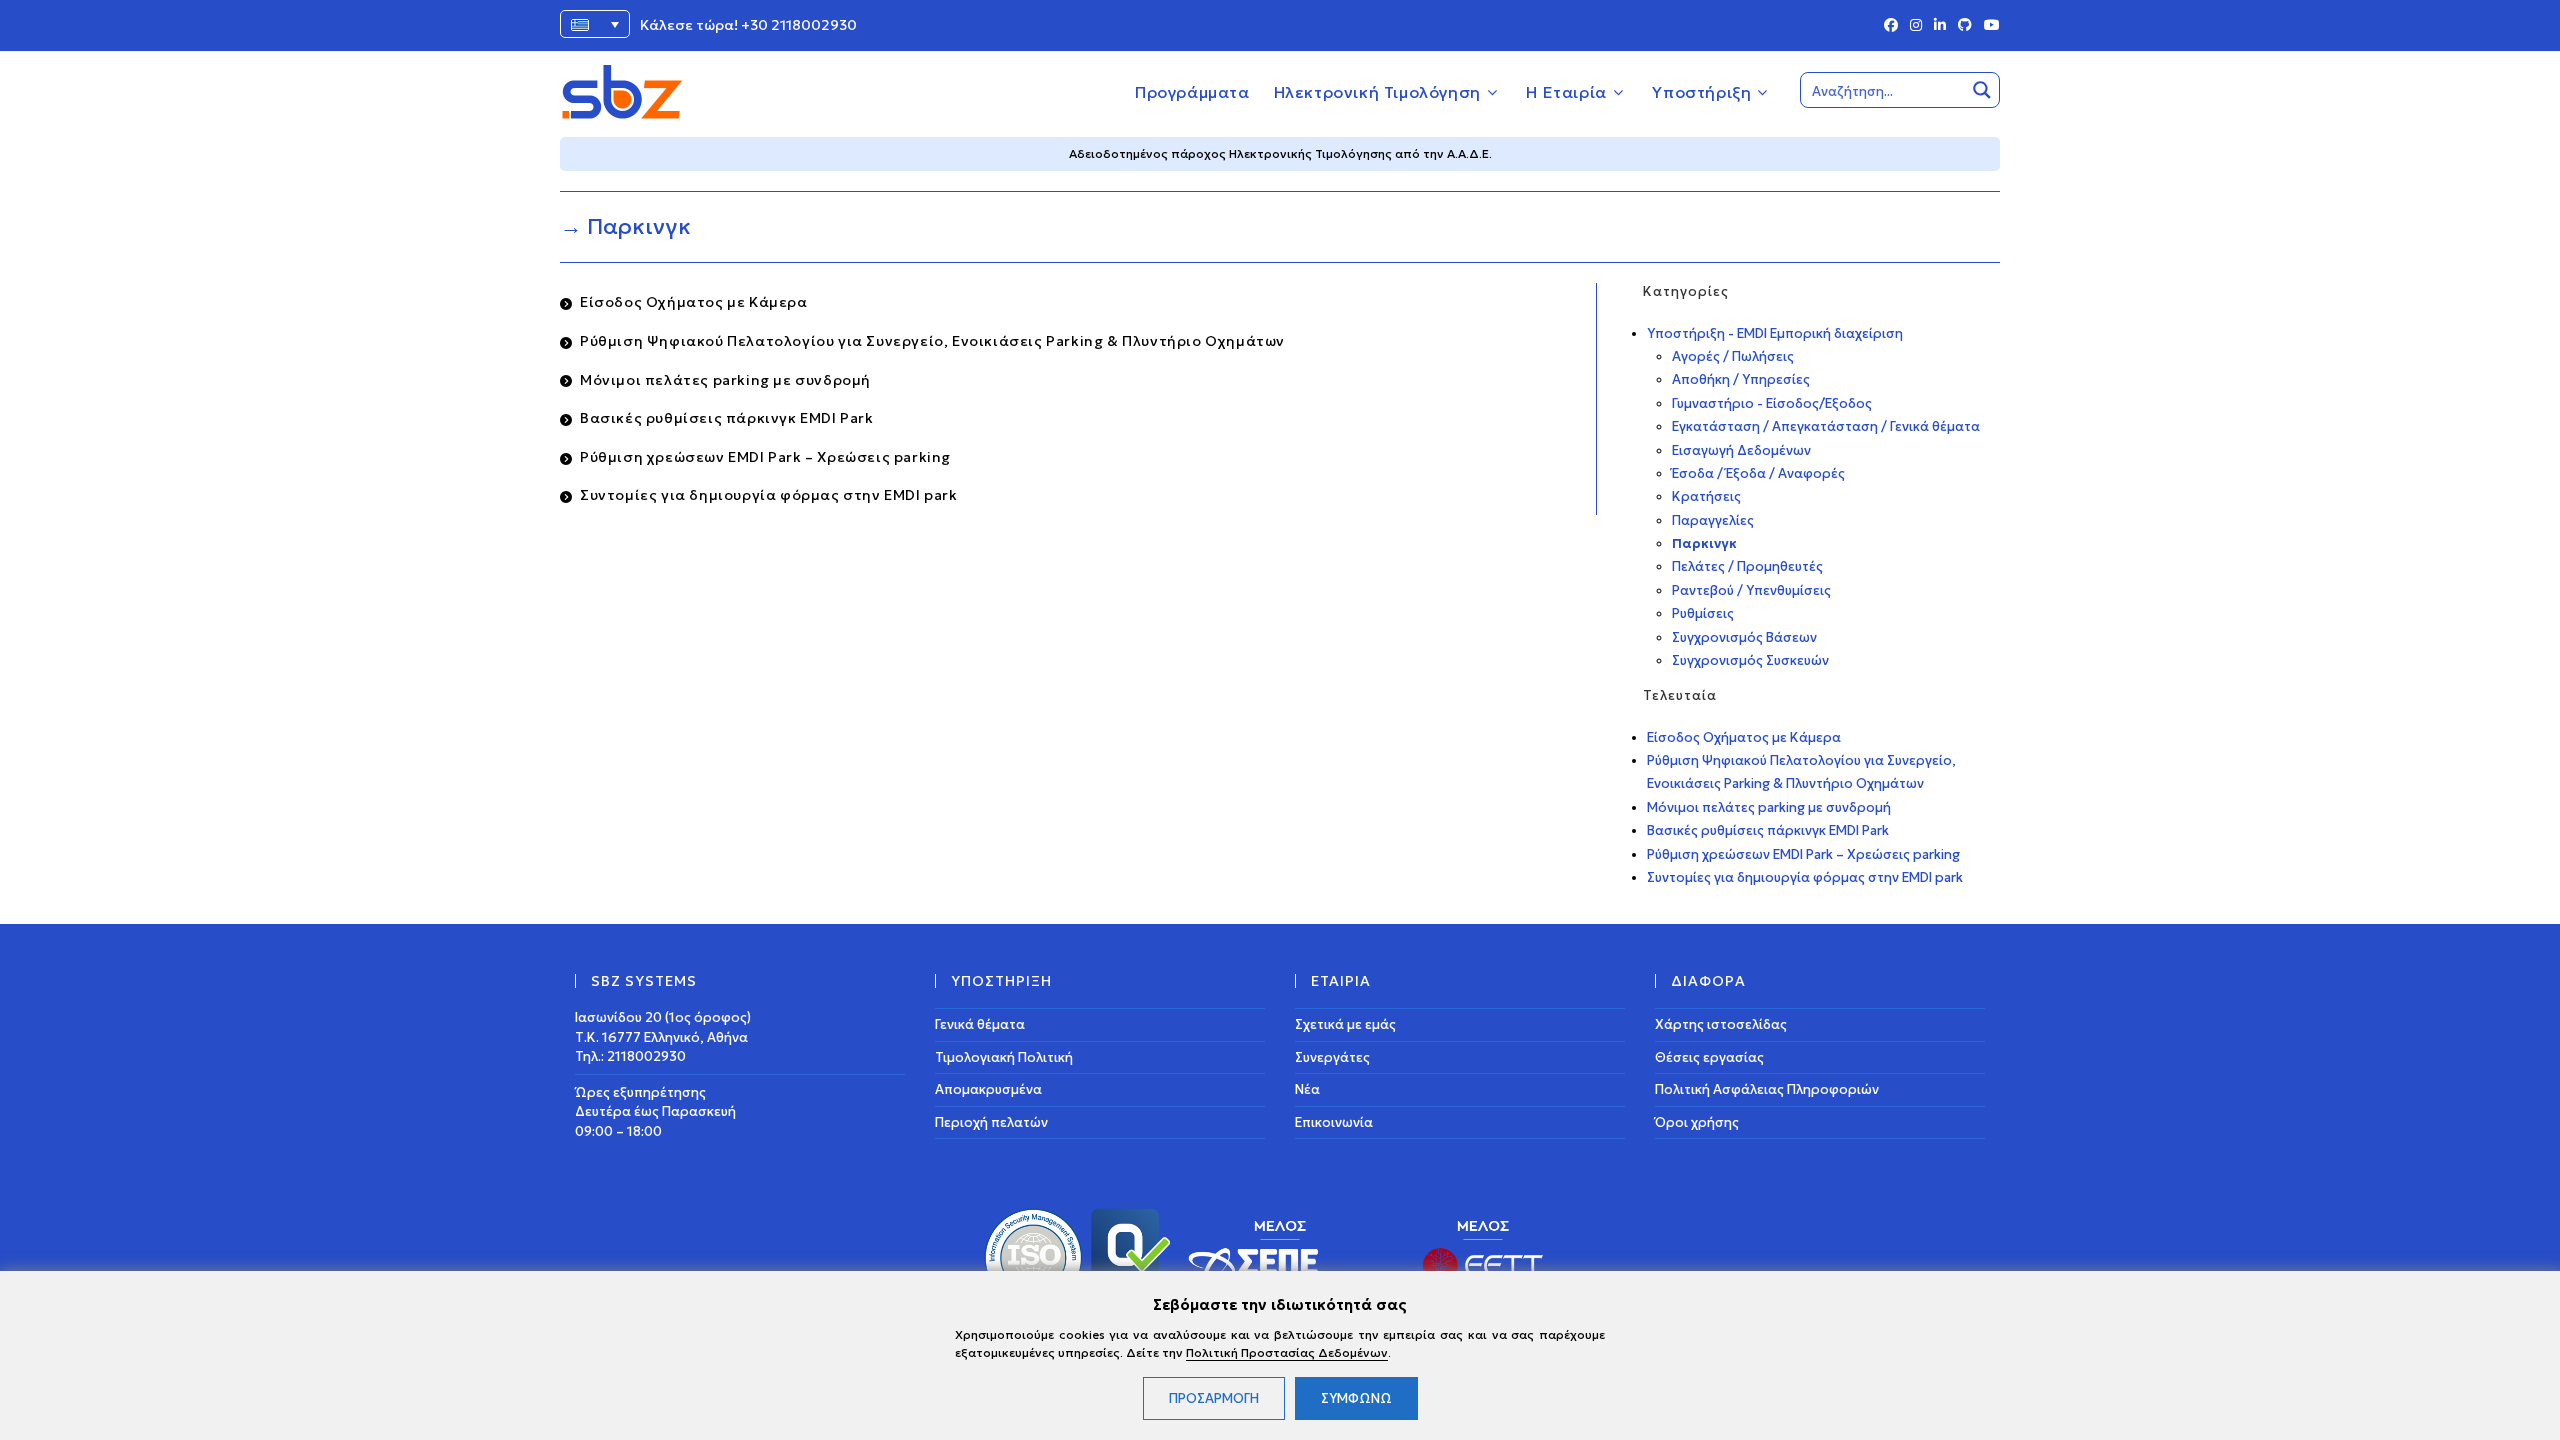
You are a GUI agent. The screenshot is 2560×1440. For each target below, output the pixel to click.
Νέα (1307, 1089)
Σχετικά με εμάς (1345, 1024)
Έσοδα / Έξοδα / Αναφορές (1758, 473)
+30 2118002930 (799, 25)
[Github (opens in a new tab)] (1965, 26)
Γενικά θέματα (980, 1024)
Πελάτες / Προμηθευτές (1747, 566)
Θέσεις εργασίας (1709, 1057)
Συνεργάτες (1332, 1057)
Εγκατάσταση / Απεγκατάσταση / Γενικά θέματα (1826, 426)
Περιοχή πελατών (991, 1122)
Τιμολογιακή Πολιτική (1004, 1057)
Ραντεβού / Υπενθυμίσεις (1751, 590)
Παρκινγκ (1704, 543)
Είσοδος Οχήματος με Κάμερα (694, 302)
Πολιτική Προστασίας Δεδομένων (1287, 1352)
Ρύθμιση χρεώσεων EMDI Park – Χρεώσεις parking (765, 457)
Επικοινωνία (1334, 1122)
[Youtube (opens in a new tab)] (1989, 26)
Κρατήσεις (1706, 496)
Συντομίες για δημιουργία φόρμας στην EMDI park (769, 495)
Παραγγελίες (1713, 520)
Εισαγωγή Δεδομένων (1741, 450)
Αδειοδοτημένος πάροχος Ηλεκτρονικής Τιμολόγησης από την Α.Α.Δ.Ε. (1280, 153)
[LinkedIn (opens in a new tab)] (1940, 26)
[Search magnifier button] (1982, 90)
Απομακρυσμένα (988, 1089)
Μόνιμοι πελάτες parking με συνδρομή (725, 380)
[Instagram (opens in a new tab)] (1916, 26)
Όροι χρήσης (1697, 1122)
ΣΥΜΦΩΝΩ (1356, 1398)
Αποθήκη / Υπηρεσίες (1741, 379)
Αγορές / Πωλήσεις (1733, 356)
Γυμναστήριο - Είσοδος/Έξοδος (1772, 403)
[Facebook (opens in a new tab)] (1891, 26)
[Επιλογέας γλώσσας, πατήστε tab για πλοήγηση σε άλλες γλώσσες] (595, 24)
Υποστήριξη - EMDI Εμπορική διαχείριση (1775, 333)
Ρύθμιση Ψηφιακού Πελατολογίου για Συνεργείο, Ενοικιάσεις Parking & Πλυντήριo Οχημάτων (932, 341)
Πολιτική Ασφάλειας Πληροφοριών (1767, 1089)
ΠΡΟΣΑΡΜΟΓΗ (1214, 1398)
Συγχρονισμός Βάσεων (1744, 637)
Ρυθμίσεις (1703, 613)
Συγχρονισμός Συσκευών (1750, 660)
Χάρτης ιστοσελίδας (1721, 1024)
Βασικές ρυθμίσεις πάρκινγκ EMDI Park (727, 418)
